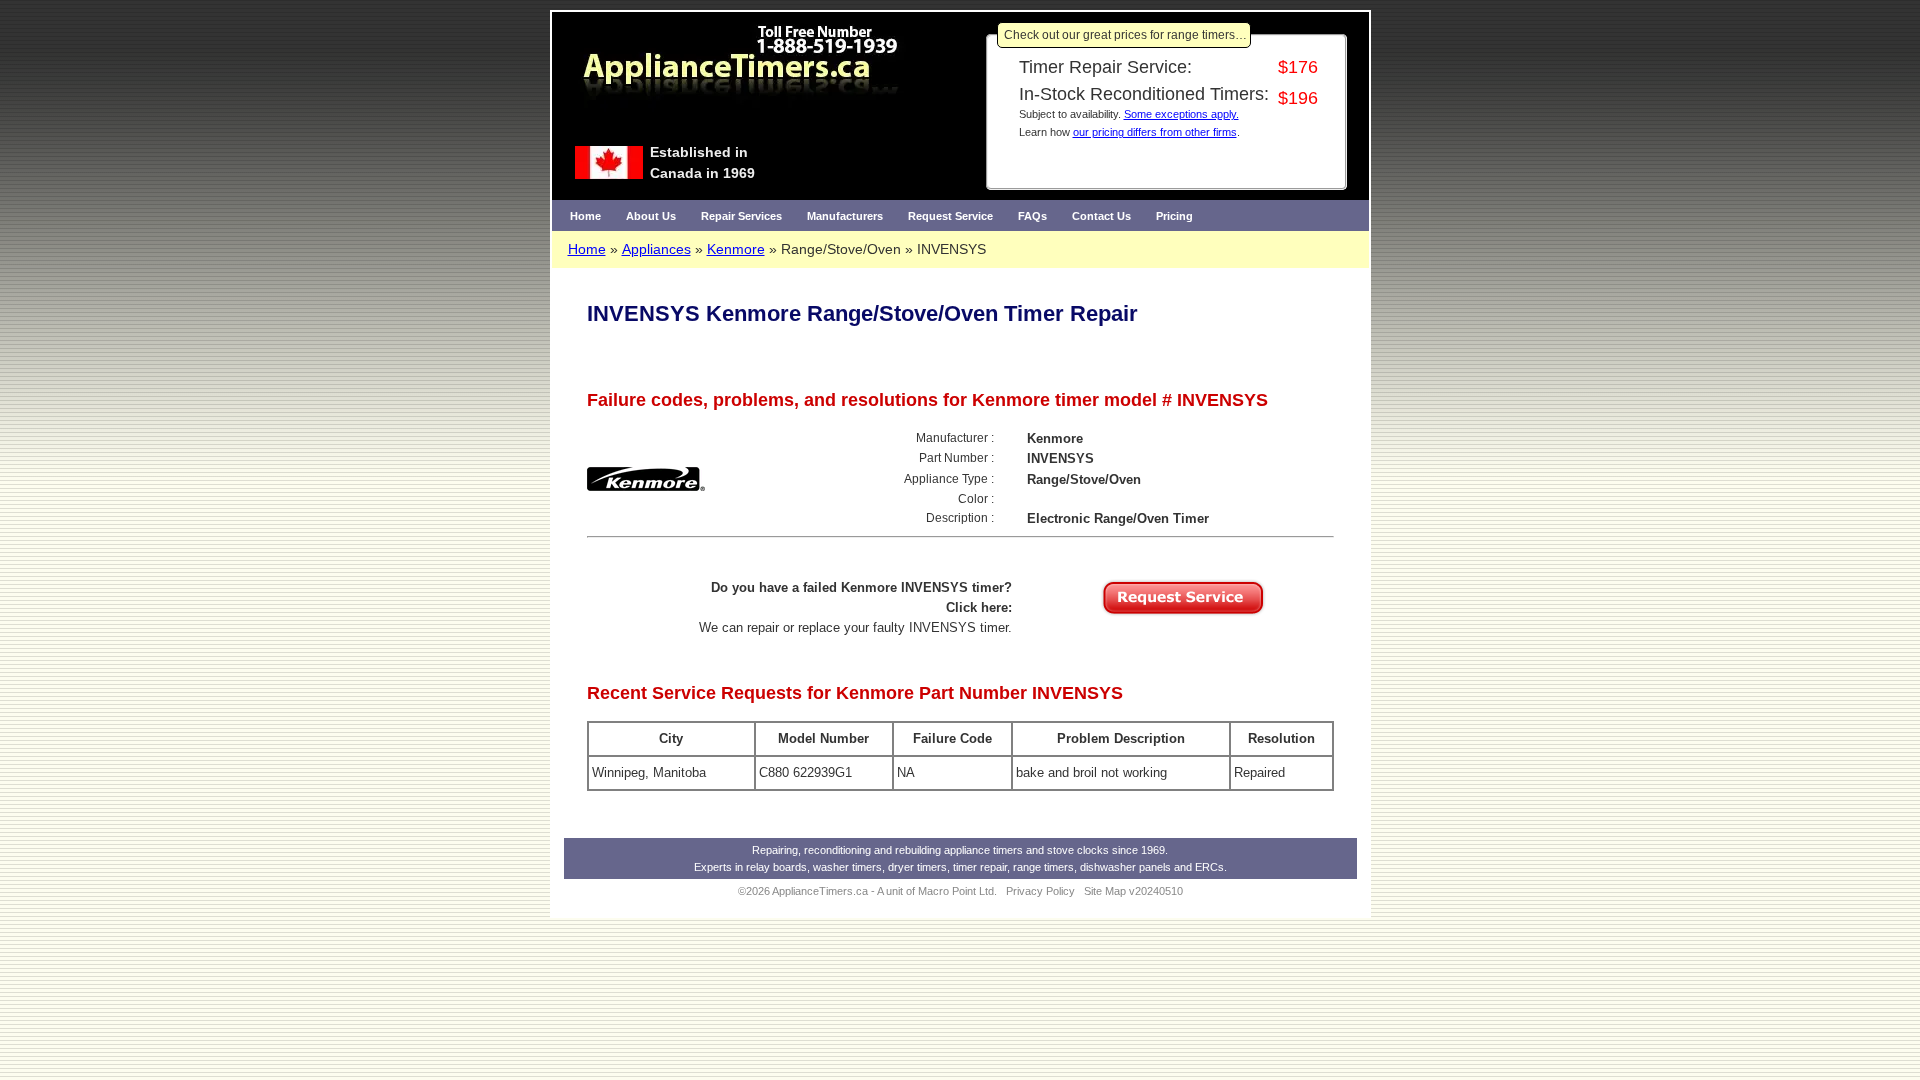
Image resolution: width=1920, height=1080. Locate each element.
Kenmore (736, 249)
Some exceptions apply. (1181, 114)
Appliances (656, 249)
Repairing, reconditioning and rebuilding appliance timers (887, 850)
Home (585, 216)
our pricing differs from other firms (1155, 132)
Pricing (1174, 216)
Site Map (1105, 891)
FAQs (1032, 216)
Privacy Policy (1040, 891)
